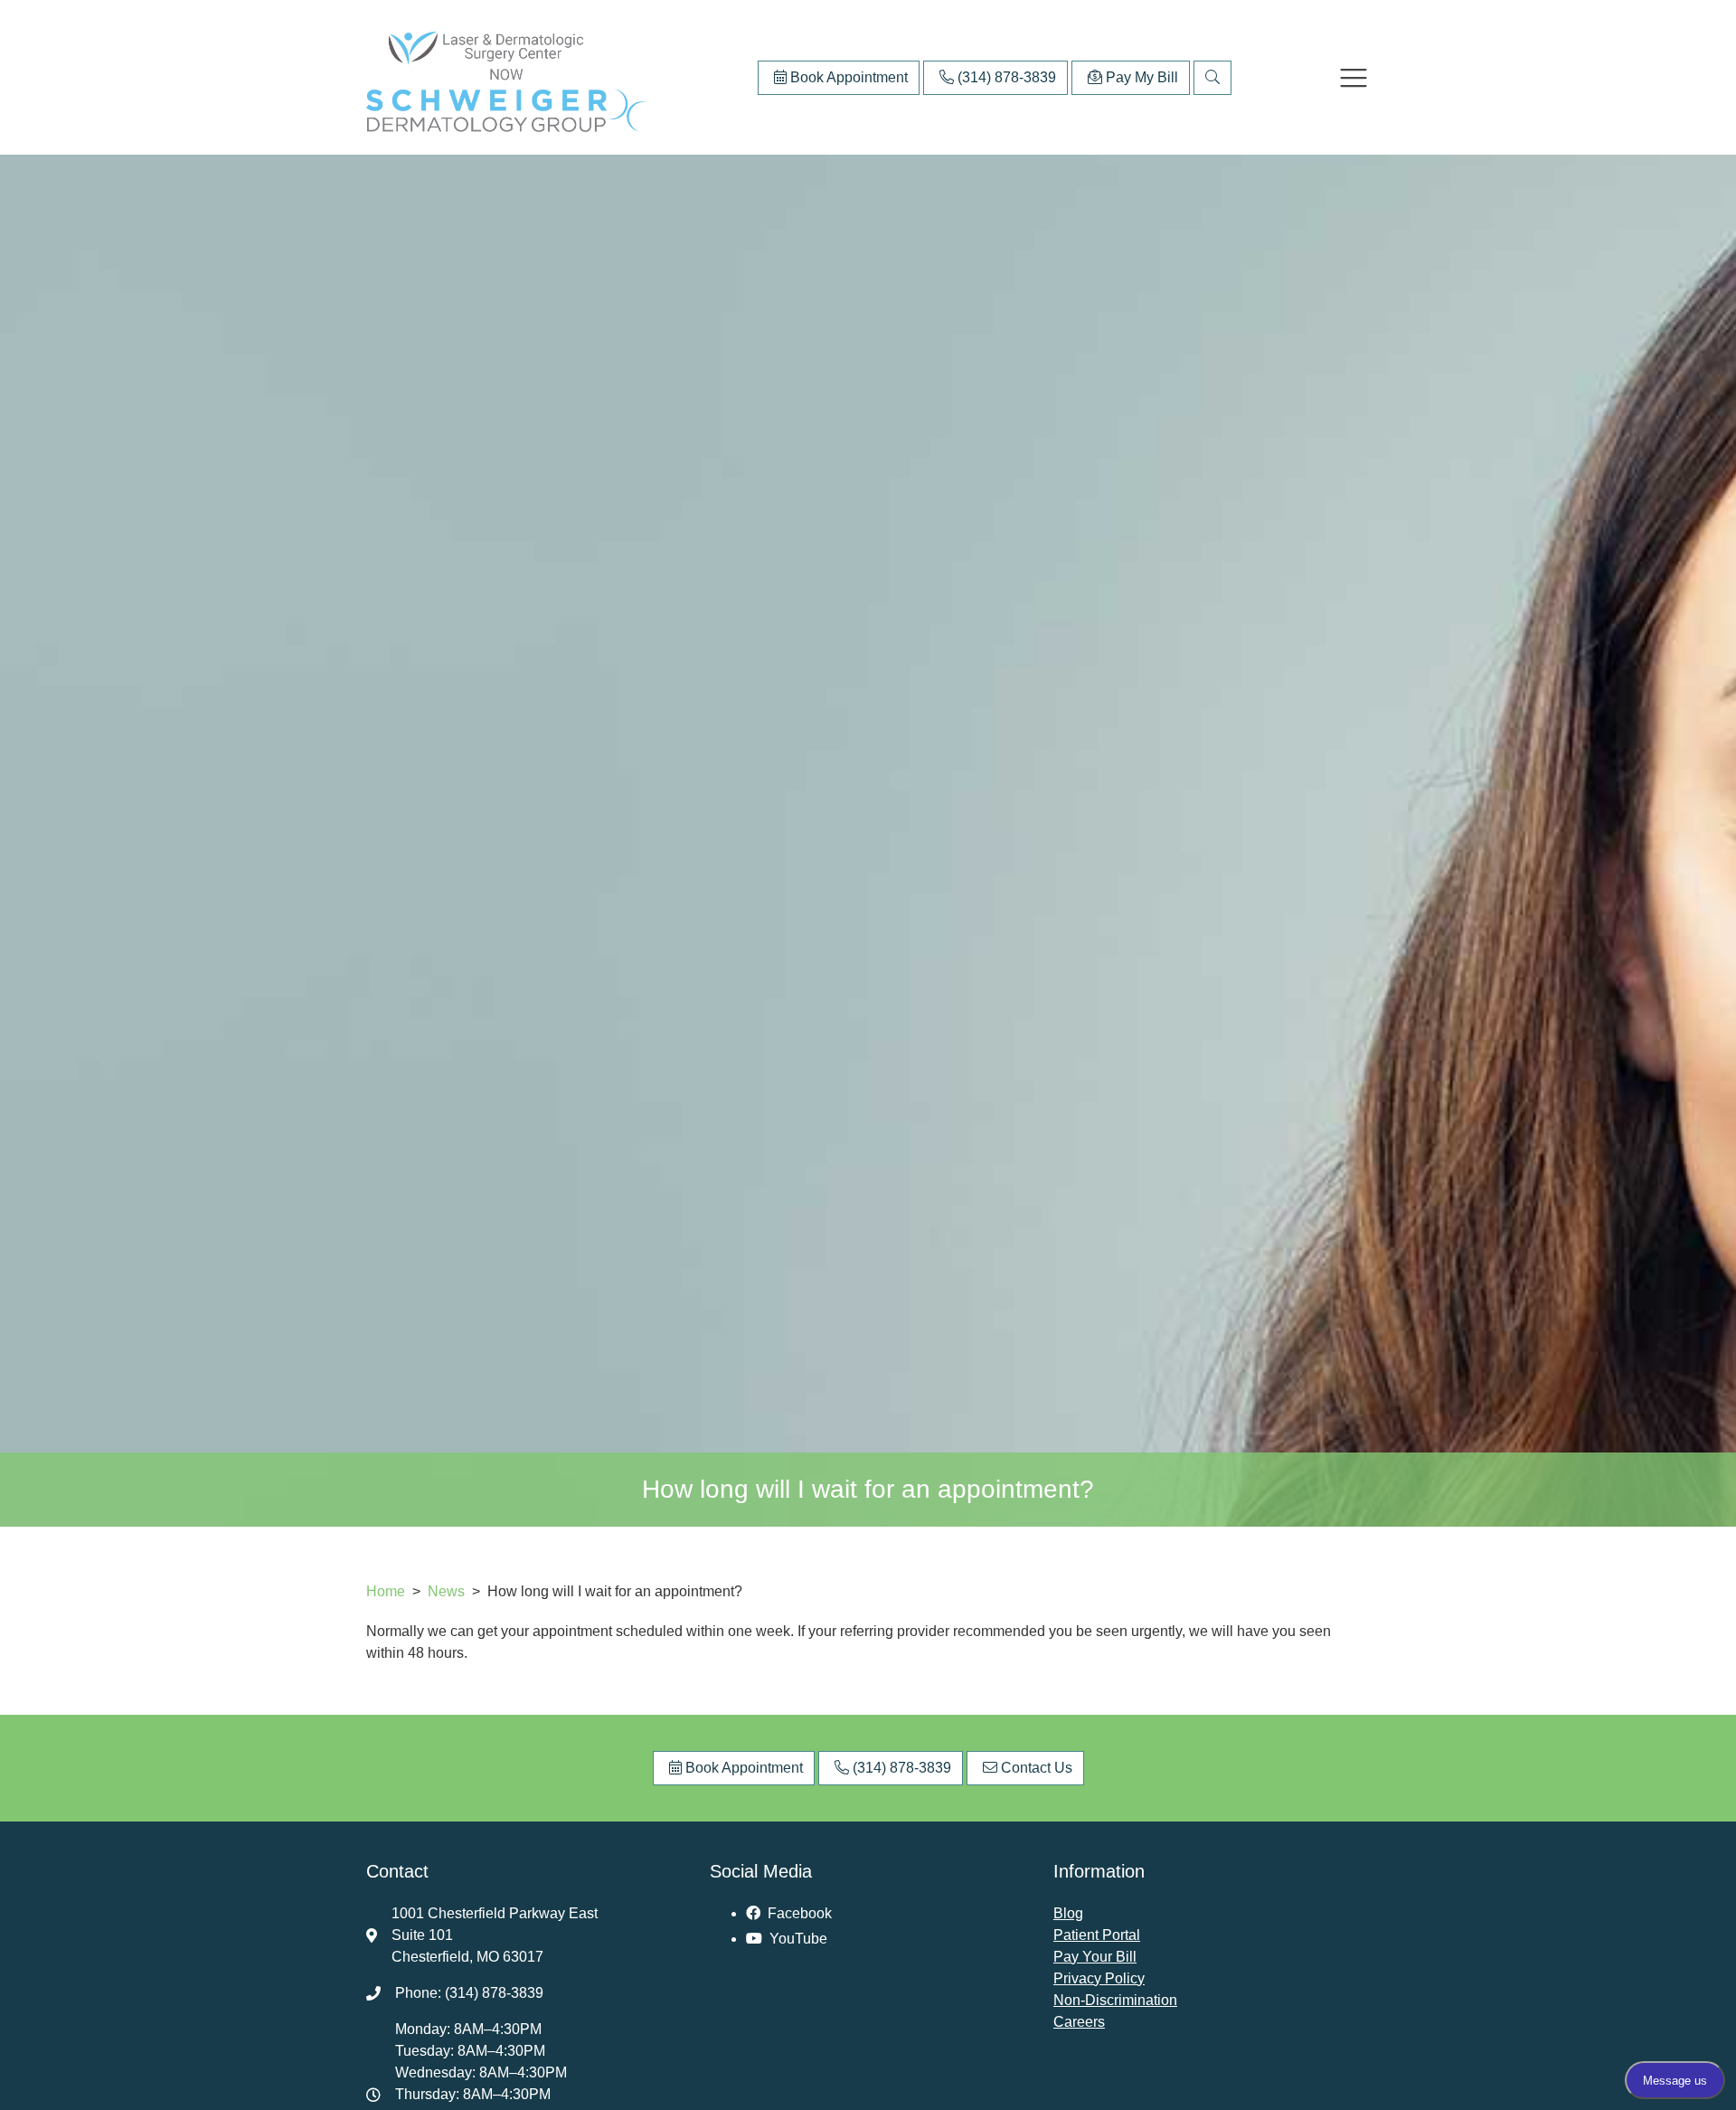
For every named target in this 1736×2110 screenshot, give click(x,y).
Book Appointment (847, 77)
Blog (1068, 1913)
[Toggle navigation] (1354, 78)
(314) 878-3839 (1005, 77)
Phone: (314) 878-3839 (469, 1993)
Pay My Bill (1140, 77)
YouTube (797, 1939)
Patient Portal (1097, 1935)
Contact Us (1035, 1768)
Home (386, 1591)
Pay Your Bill (1095, 1957)
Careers (1079, 2022)
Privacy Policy (1099, 1978)
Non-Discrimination (1115, 2000)
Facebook (798, 1913)
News (448, 1591)
